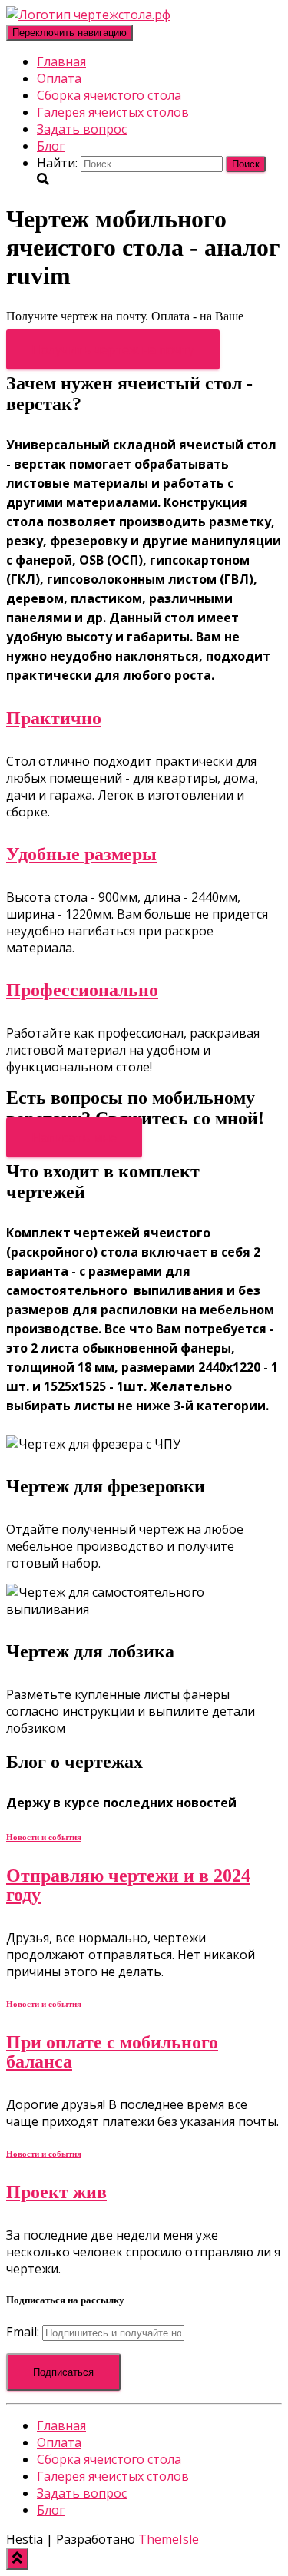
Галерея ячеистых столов (113, 112)
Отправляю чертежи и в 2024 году (128, 1885)
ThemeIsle (169, 2539)
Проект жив (56, 2192)
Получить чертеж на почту (113, 349)
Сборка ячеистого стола (109, 95)
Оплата (59, 78)
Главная (61, 61)
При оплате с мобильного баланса (112, 2052)
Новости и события (44, 1837)
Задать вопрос (82, 129)
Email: (24, 2332)
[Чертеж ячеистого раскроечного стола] (88, 15)
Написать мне (74, 1137)
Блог (51, 146)
